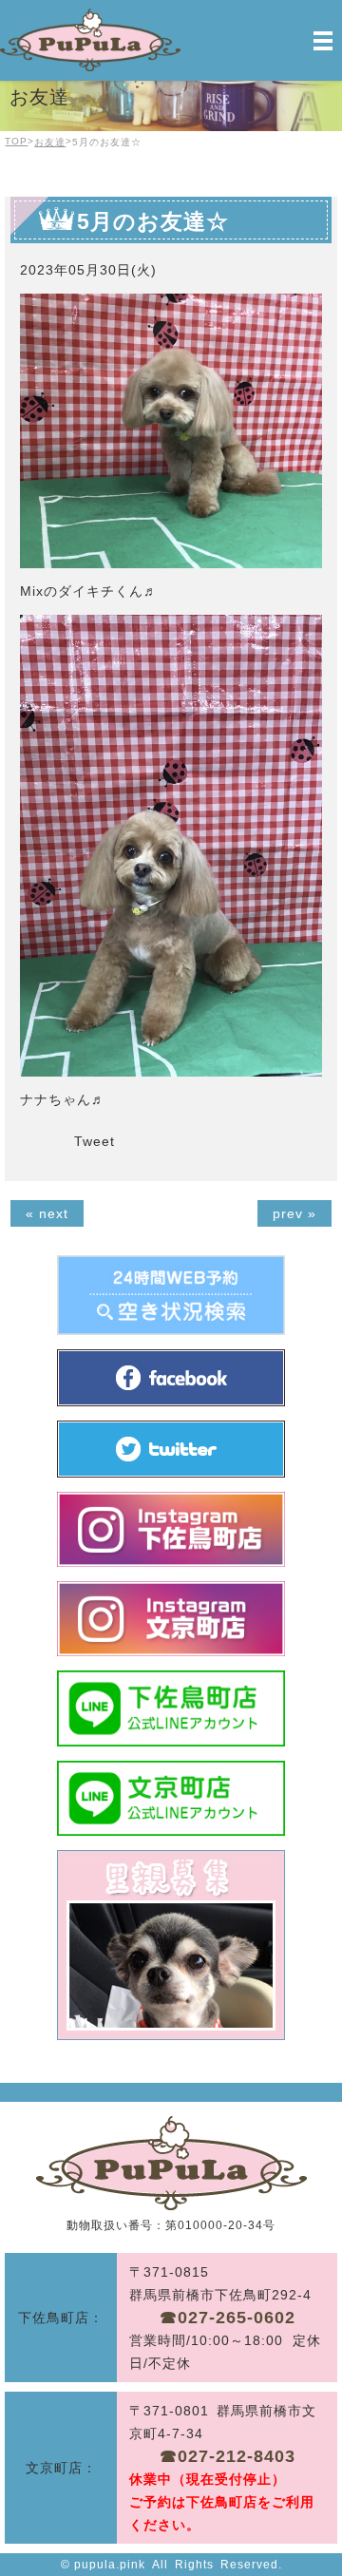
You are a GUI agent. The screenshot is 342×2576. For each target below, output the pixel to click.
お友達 (50, 142)
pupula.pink (110, 2565)
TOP (16, 141)
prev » (294, 1213)
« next (47, 1213)
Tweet (95, 1141)
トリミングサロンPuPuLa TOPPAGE (171, 2163)
